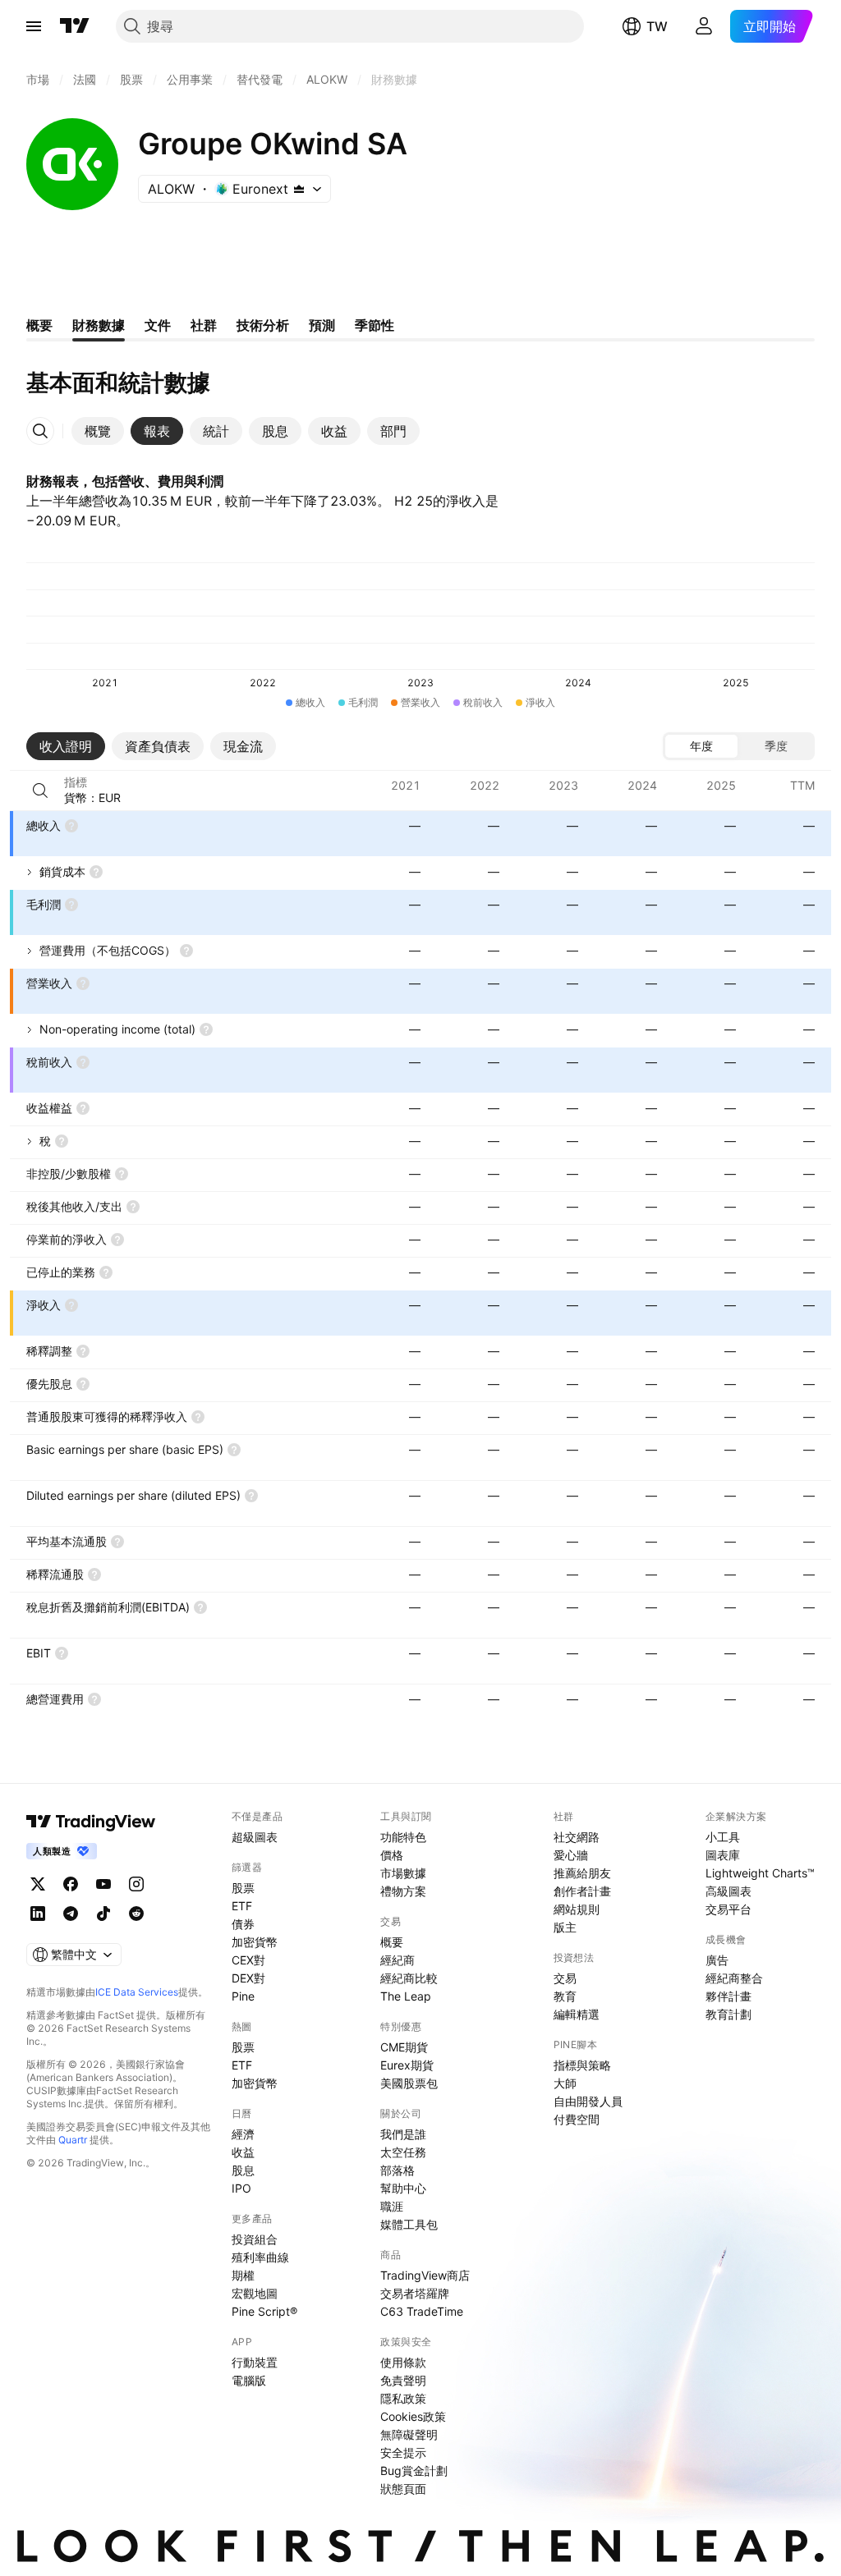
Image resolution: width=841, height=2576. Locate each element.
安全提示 (403, 2452)
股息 (243, 2170)
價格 (392, 1855)
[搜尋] (40, 791)
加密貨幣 (255, 1942)
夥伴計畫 (728, 1996)
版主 (565, 1927)
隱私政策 (403, 2398)
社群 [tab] (204, 325)
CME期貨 (404, 2047)
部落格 (398, 2170)
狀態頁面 (403, 2489)
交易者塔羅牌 (415, 2293)
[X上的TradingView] (38, 1884)
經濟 (243, 2134)
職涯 (392, 2206)
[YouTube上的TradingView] (103, 1884)
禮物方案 (403, 1891)
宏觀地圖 (255, 2293)
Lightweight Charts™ (760, 1873)
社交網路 (577, 1837)
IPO (241, 2188)
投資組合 (255, 2239)
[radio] (701, 746)
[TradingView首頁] (75, 26)
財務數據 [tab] (99, 325)
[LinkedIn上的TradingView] (38, 1914)
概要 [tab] (39, 325)
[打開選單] (34, 26)
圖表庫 (723, 1855)
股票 (243, 1888)
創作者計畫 (582, 1891)
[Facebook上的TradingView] (71, 1884)
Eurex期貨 (407, 2065)
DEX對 (248, 1978)
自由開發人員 (588, 2101)
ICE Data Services (137, 1992)
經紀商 (398, 1960)
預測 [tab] (322, 325)
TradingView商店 (425, 2275)
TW (657, 26)
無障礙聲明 (409, 2434)
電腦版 (249, 2380)
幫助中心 (403, 2188)
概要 (392, 1942)
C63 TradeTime (422, 2311)
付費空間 (577, 2119)
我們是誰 (403, 2134)
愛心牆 (571, 1855)
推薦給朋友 (582, 1873)
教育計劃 (728, 2014)
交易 (565, 1978)
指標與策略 (582, 2065)
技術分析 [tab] (263, 325)
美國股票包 (409, 2083)
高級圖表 (728, 1891)
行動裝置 (255, 2362)
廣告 (717, 1960)
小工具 (723, 1837)
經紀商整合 (734, 1978)
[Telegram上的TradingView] (71, 1914)
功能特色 (403, 1837)
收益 (243, 2152)
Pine (243, 1996)
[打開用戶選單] (704, 26)
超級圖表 (255, 1837)
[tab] (98, 431)
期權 (243, 2275)
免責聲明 (403, 2380)
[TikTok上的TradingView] (103, 1914)
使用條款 (403, 2362)
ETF (242, 1906)
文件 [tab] (158, 325)
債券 (243, 1924)
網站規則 (577, 1909)
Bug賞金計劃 (414, 2471)
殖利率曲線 (260, 2257)
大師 (565, 2083)
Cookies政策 (413, 2416)
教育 (565, 1996)
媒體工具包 (409, 2224)
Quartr (73, 2140)
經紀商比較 (409, 1978)
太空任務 (403, 2152)
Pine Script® (264, 2311)
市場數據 (403, 1873)
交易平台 (728, 1909)
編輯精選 (577, 2014)
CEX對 (248, 1960)
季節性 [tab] (375, 325)
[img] (299, 189)
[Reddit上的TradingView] (136, 1914)
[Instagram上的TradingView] (136, 1884)
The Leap (406, 1996)
